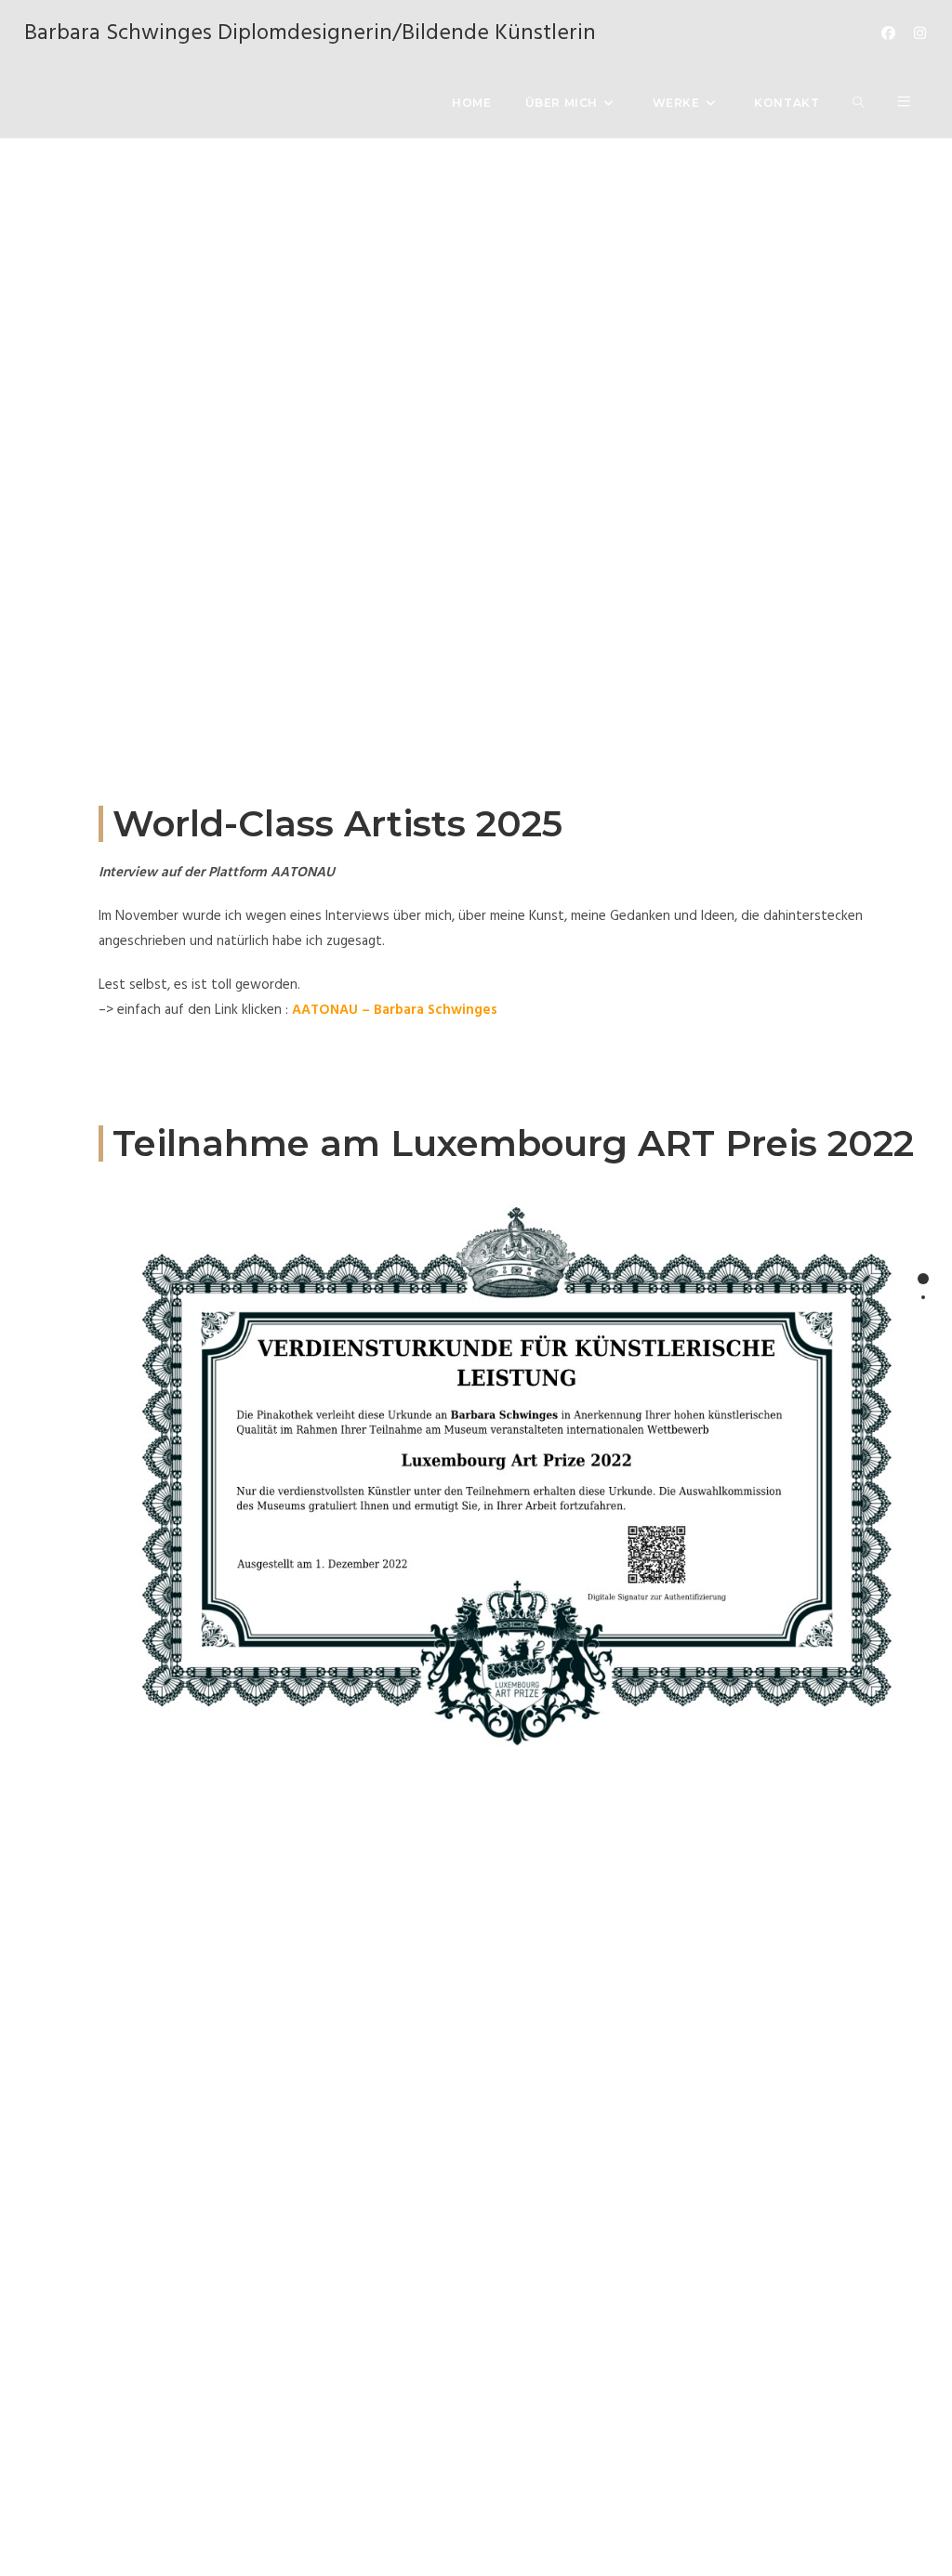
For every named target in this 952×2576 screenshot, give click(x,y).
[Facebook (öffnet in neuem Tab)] (888, 34)
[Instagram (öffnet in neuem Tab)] (920, 34)
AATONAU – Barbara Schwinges (395, 1010)
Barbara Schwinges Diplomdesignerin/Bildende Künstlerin (310, 33)
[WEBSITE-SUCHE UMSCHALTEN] (858, 103)
